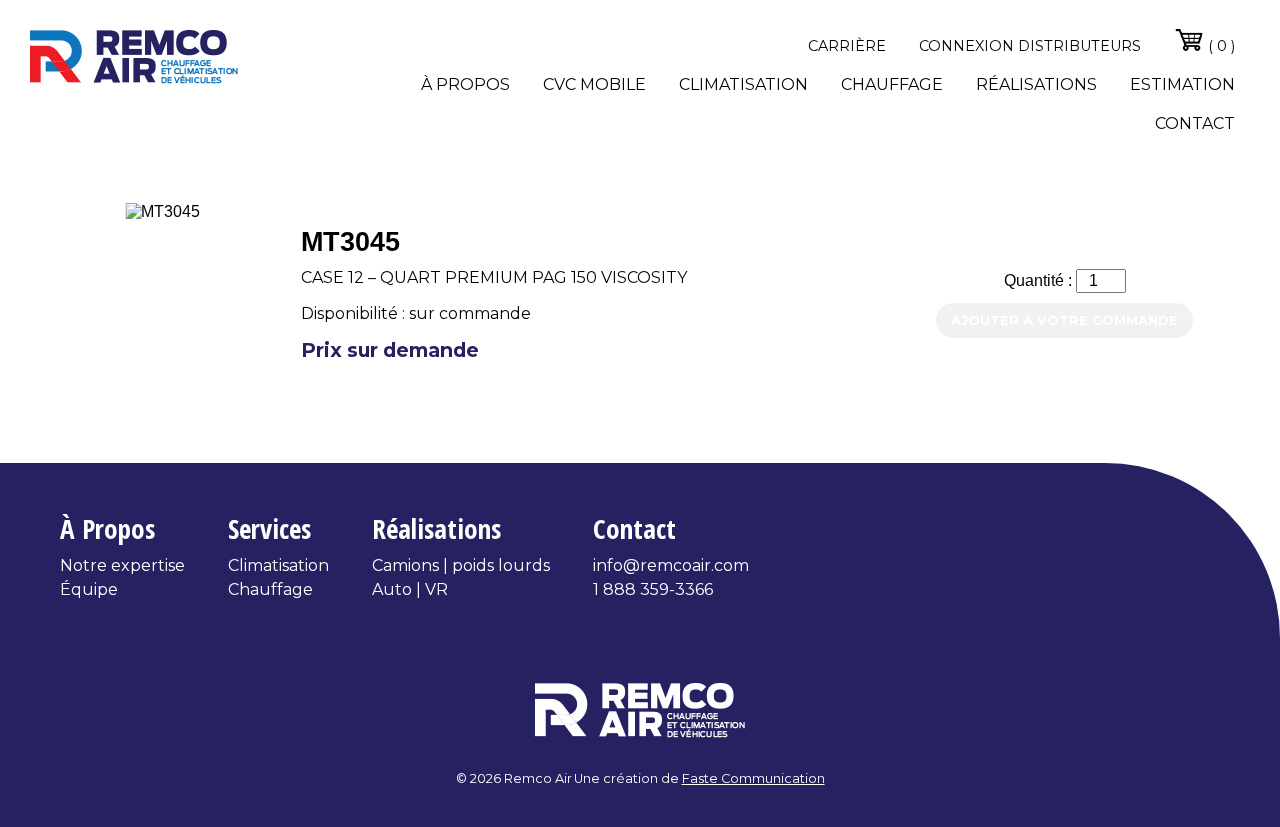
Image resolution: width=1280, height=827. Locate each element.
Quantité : (1040, 280)
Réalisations (1036, 84)
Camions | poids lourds (461, 565)
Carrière (847, 46)
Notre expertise (122, 565)
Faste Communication (753, 778)
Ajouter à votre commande (1064, 320)
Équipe (89, 589)
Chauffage (892, 84)
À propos (465, 84)
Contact (1195, 123)
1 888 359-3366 (653, 589)
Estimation (1182, 84)
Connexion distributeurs (1030, 46)
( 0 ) (1219, 46)
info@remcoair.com (671, 565)
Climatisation (743, 84)
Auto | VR (410, 589)
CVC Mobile (594, 84)
